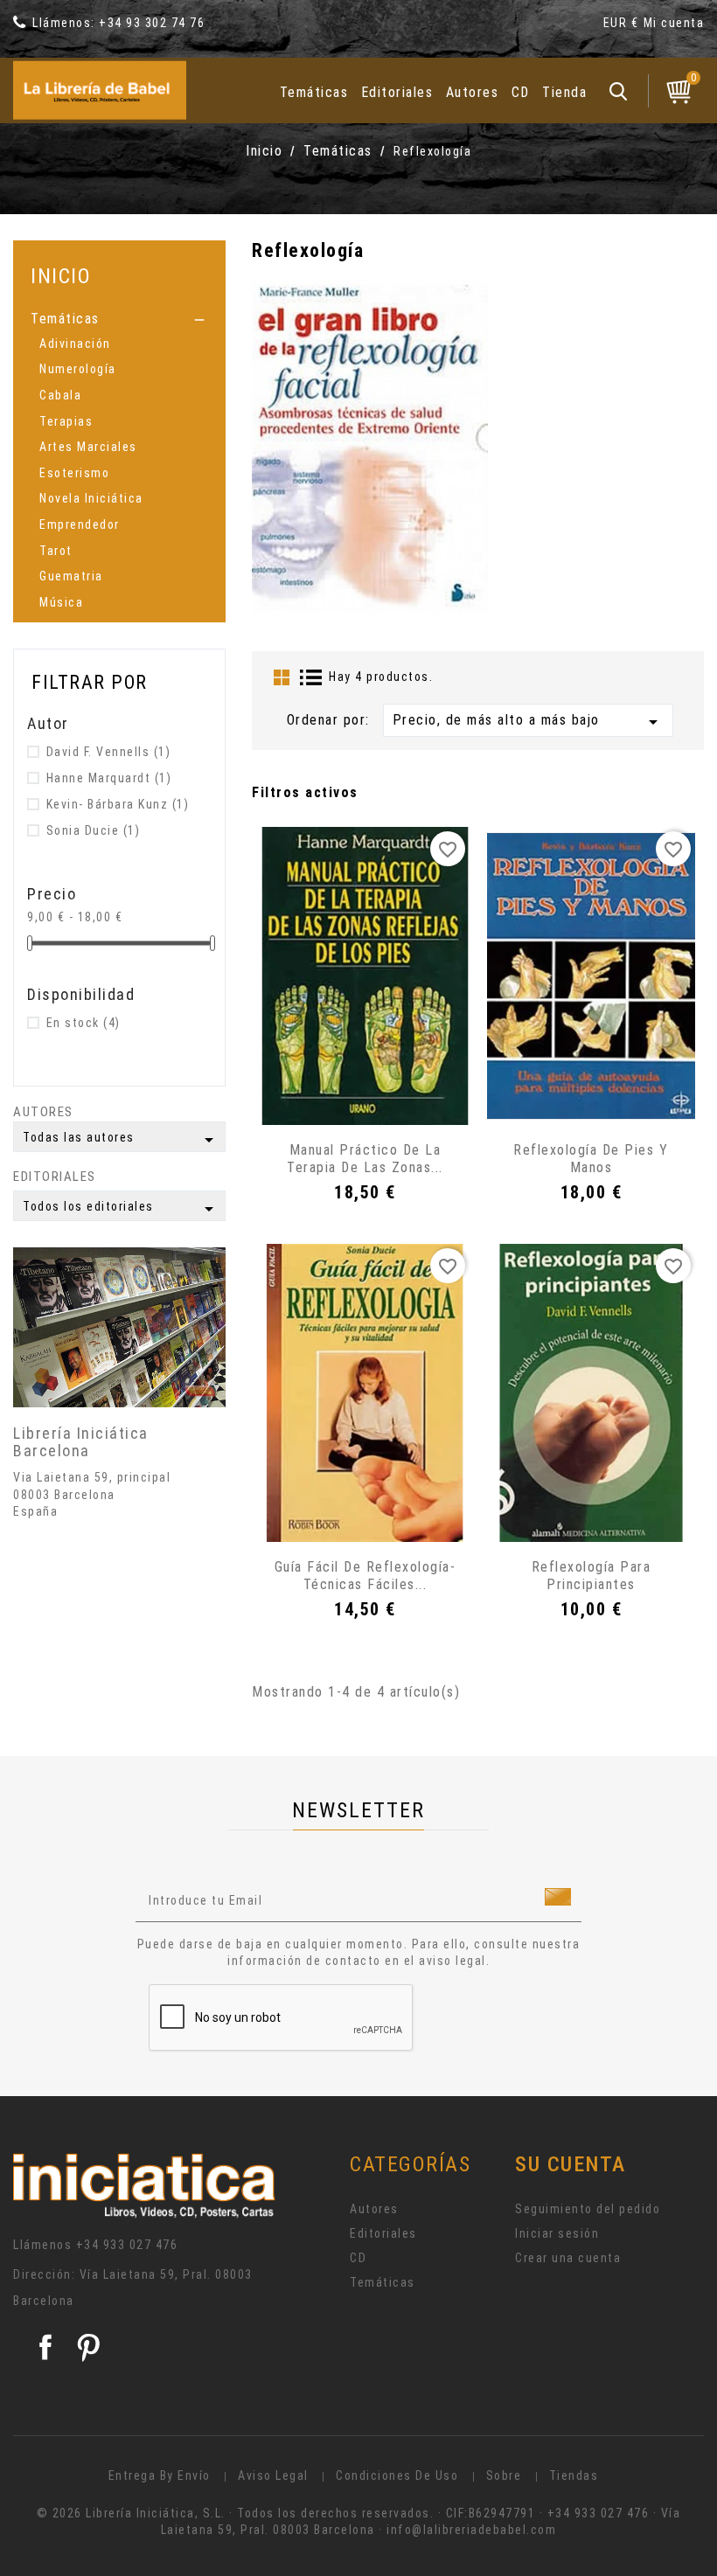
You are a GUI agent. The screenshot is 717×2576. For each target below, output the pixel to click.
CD (521, 92)
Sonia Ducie (94, 830)
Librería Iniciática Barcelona (81, 1442)
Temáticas (314, 92)
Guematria (71, 576)
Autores (473, 92)
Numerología (78, 369)
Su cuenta (571, 2164)
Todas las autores (121, 1140)
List (311, 677)
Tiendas (574, 2475)
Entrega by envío (160, 2475)
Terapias (66, 421)
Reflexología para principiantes (592, 1576)
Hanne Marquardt (109, 778)
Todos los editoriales (121, 1209)
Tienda (564, 92)
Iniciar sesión (557, 2233)
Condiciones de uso (397, 2475)
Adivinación (75, 344)
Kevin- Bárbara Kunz (118, 804)
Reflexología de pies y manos (591, 1159)
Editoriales (397, 92)
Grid (282, 677)
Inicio (61, 276)
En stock (84, 1023)
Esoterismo (74, 473)
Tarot (56, 551)
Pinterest (88, 2347)
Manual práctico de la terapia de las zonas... (365, 1159)
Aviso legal (273, 2475)
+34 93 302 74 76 (152, 23)
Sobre (504, 2475)
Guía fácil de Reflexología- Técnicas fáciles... (365, 1576)
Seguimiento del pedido (588, 2209)
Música (61, 602)
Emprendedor (80, 524)
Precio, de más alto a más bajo (528, 722)
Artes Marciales (88, 447)
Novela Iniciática (91, 498)
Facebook (45, 2347)
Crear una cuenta (568, 2258)
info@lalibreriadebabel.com (471, 2530)
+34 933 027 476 (127, 2245)
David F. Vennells (109, 752)
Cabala (60, 395)
